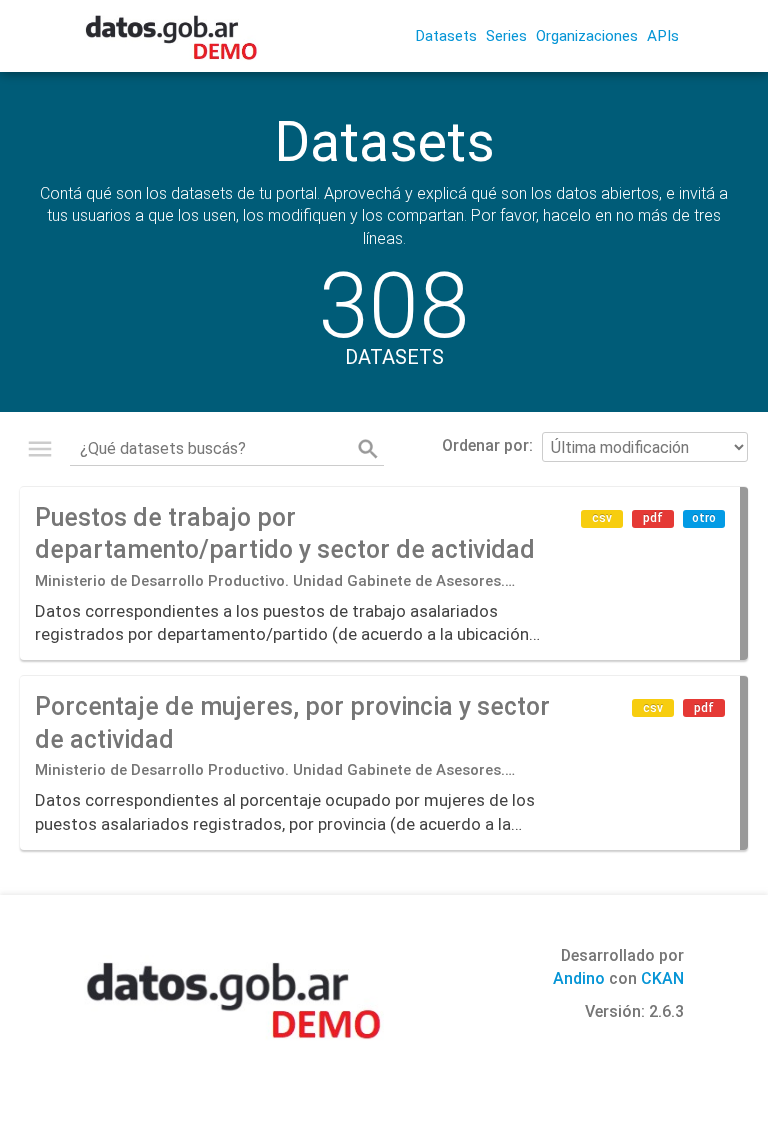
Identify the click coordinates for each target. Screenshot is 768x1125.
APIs (663, 36)
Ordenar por (485, 445)
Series (506, 36)
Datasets (446, 36)
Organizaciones (587, 36)
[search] (368, 449)
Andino (579, 978)
